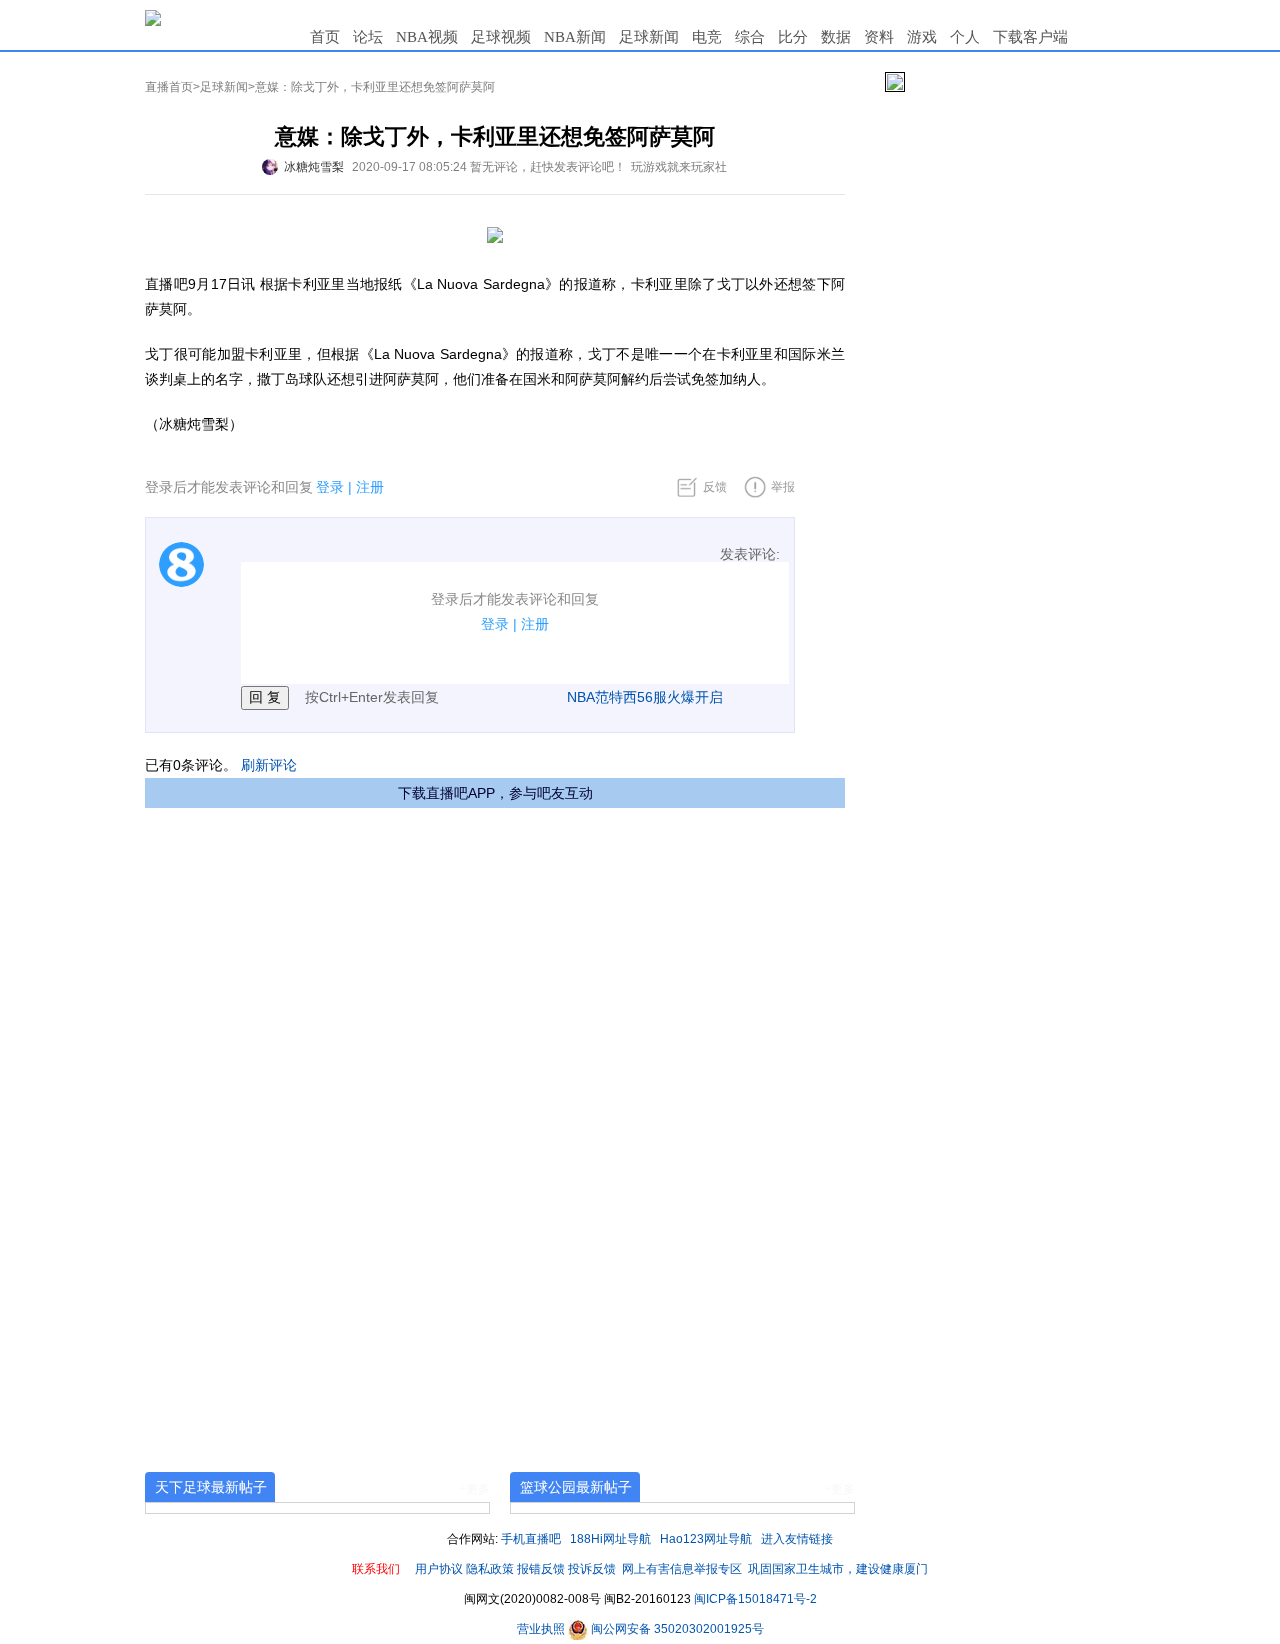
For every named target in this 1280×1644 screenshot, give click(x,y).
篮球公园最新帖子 (576, 1487)
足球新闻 (649, 37)
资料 (879, 37)
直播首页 (169, 87)
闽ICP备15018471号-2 (755, 1599)
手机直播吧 (531, 1539)
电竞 (707, 37)
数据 (836, 37)
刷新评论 (269, 765)
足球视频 (501, 37)
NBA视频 (427, 37)
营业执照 (542, 1629)
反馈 (715, 487)
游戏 (922, 37)
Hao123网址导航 (706, 1539)
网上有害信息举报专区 (682, 1569)
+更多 (474, 1489)
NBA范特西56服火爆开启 (645, 697)
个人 (965, 37)
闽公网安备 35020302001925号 (676, 1629)
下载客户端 (1030, 37)
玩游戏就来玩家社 (679, 167)
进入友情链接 (797, 1539)
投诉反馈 (592, 1569)
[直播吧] (153, 17)
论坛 (368, 37)
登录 (330, 487)
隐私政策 (490, 1569)
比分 (793, 37)
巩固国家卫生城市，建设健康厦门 (838, 1569)
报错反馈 (541, 1569)
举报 (783, 487)
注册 (370, 487)
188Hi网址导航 (610, 1539)
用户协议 (439, 1569)
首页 (325, 37)
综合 (750, 37)
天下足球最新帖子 (211, 1487)
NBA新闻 (575, 37)
